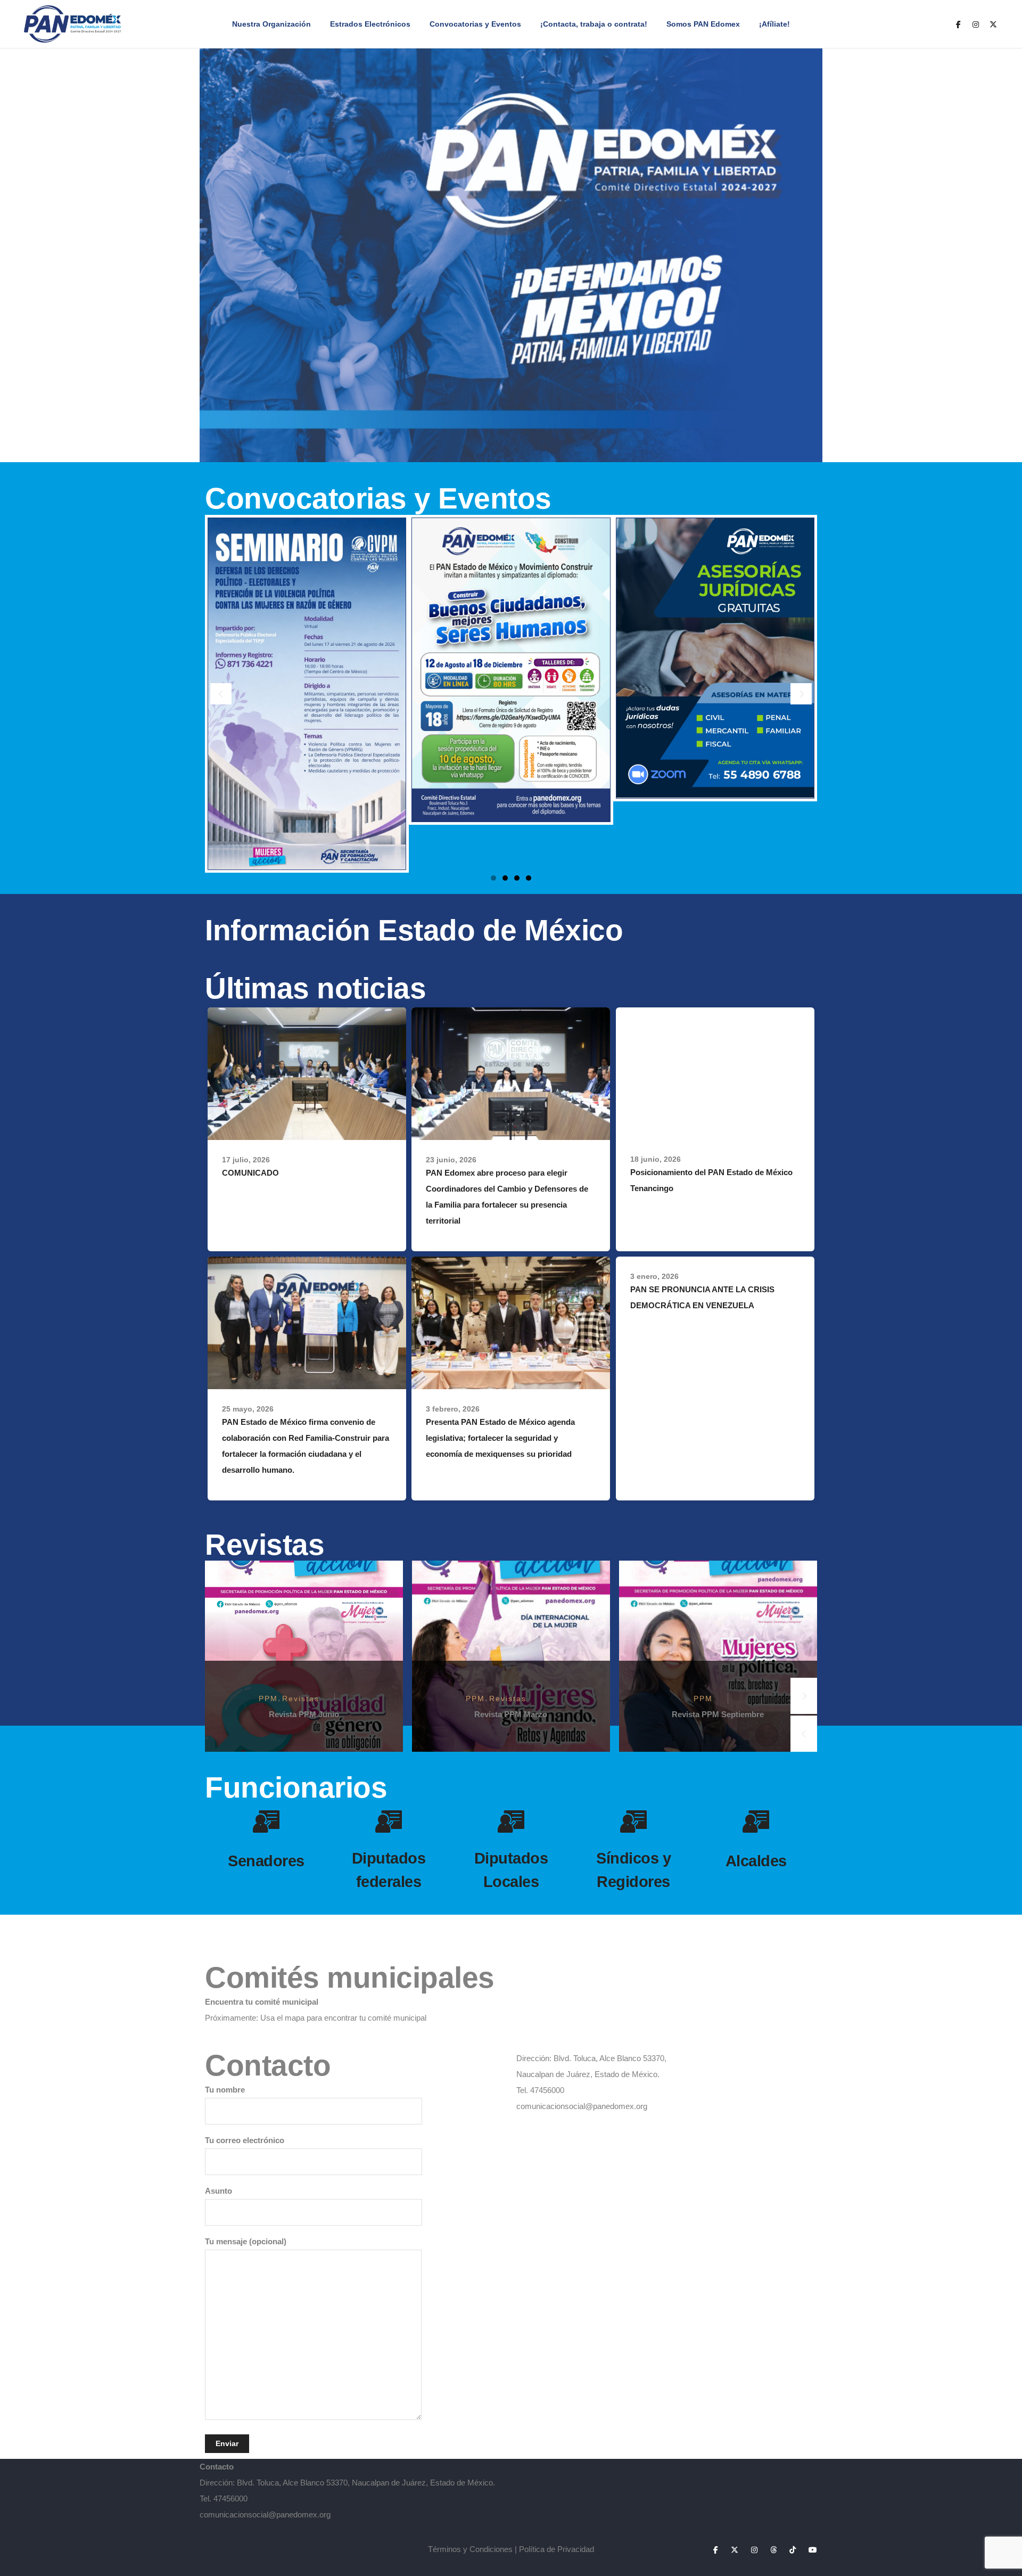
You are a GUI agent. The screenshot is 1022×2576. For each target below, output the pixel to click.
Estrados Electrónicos (370, 24)
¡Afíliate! (774, 24)
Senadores (266, 1861)
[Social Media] (958, 24)
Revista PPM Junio (304, 1714)
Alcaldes (756, 1861)
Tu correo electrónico (245, 2140)
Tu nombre (225, 2090)
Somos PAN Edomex (703, 24)
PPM (268, 1699)
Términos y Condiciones (470, 2549)
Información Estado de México (414, 930)
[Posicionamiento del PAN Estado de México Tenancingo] (715, 1073)
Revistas (301, 1699)
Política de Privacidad (557, 2549)
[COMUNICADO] (307, 1073)
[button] (493, 878)
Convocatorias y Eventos (475, 24)
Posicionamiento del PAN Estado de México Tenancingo (711, 1180)
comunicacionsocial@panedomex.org (582, 2106)
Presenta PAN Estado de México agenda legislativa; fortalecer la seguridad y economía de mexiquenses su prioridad (500, 1438)
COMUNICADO (250, 1173)
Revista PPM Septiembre (718, 1714)
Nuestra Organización (271, 24)
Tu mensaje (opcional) (246, 2241)
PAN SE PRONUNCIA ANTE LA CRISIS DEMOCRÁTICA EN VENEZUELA (702, 1297)
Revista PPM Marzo (511, 1714)
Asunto (219, 2191)
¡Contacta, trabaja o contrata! (594, 24)
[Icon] (266, 1822)
